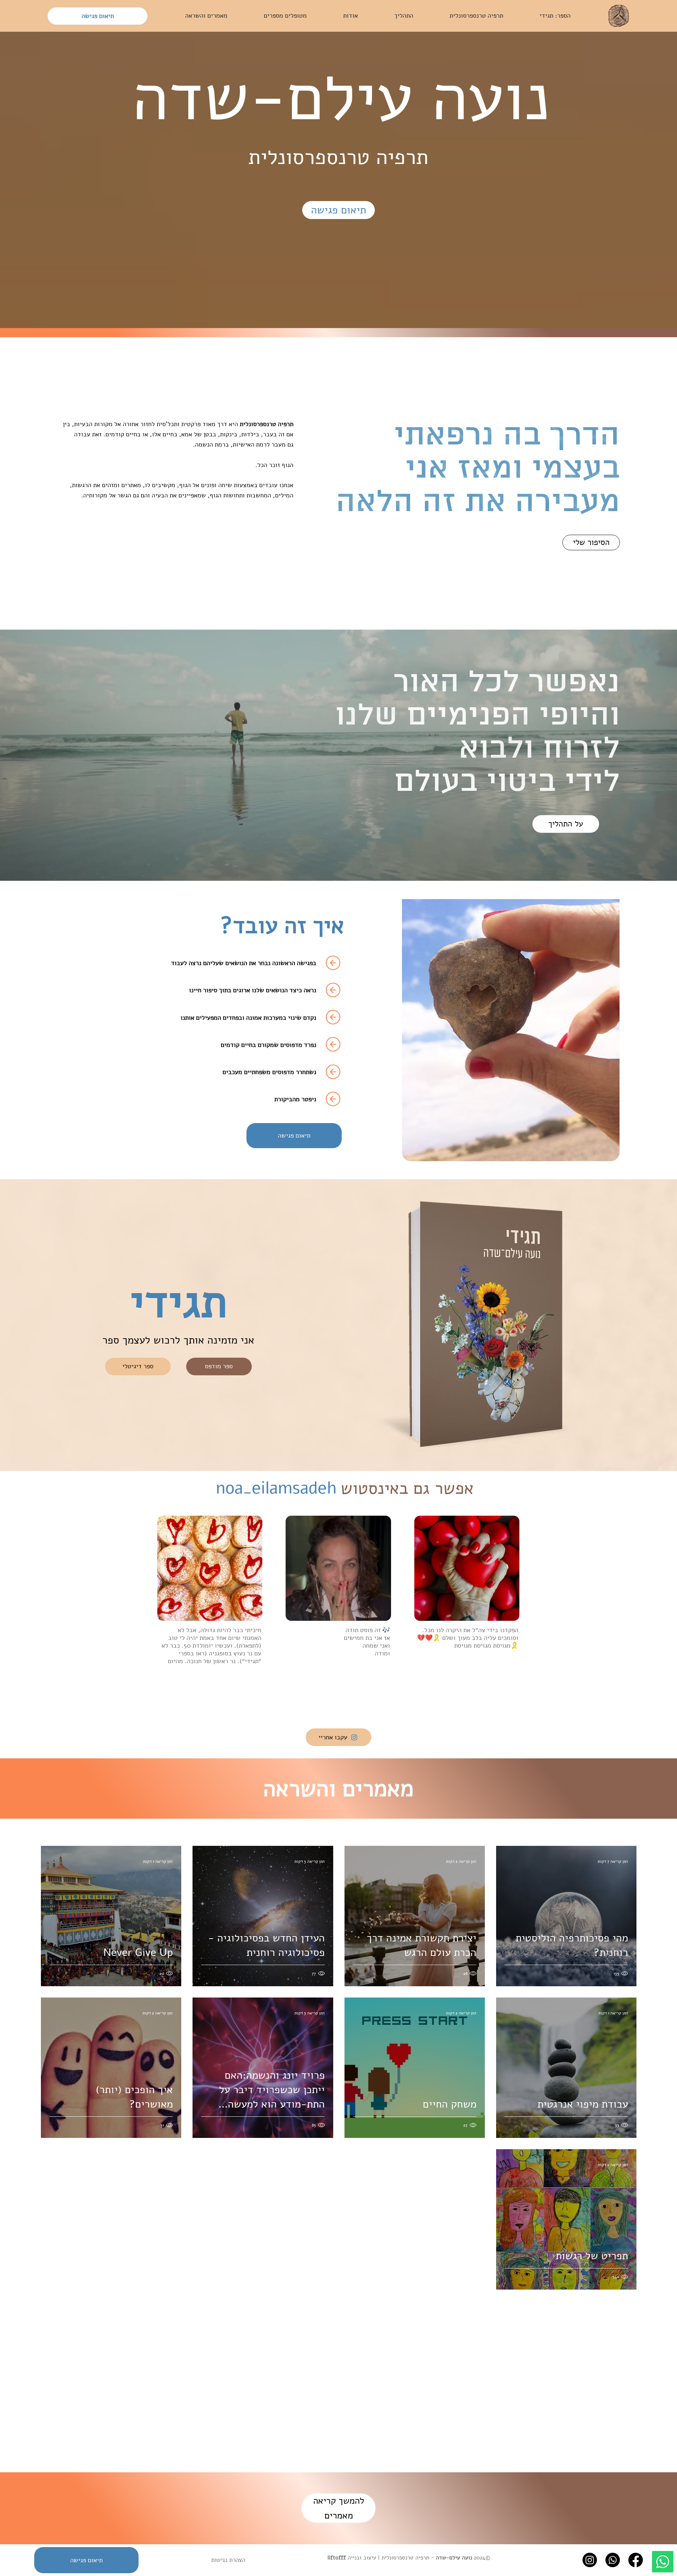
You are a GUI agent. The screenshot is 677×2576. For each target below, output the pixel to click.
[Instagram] (590, 2560)
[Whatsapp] (663, 2562)
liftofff (337, 2558)
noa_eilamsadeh (276, 1488)
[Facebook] (636, 2560)
